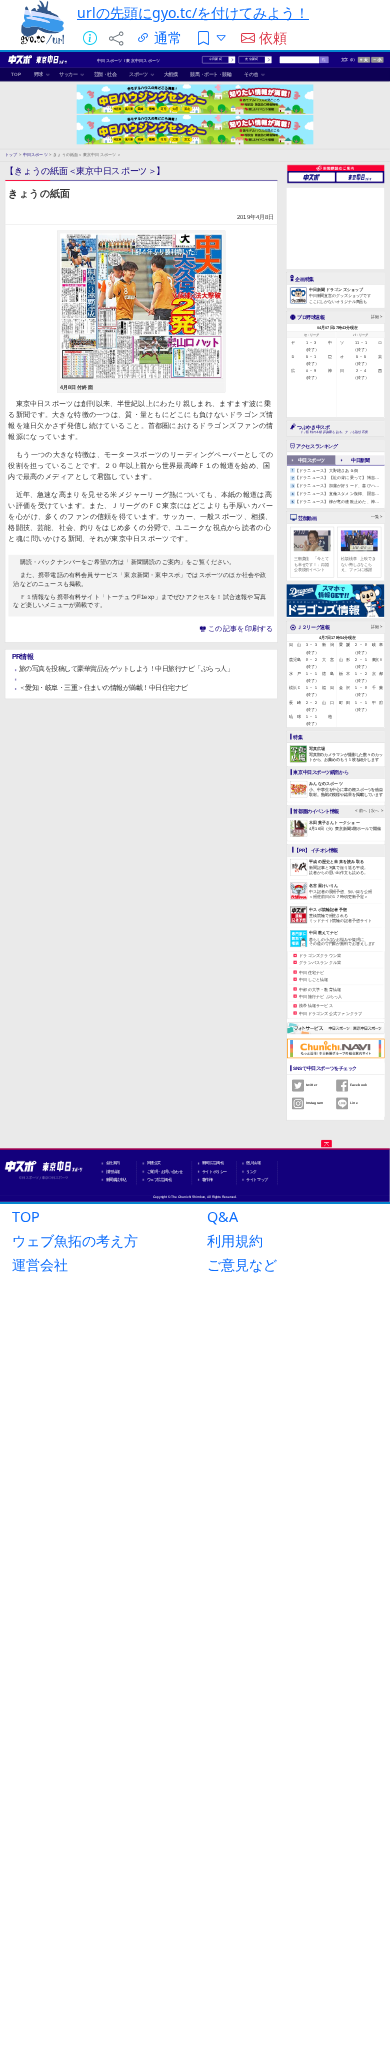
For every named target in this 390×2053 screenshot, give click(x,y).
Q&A (222, 1216)
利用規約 (235, 1240)
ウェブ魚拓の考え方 (75, 1240)
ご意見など (242, 1264)
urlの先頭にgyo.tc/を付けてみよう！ (193, 12)
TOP (26, 1216)
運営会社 (40, 1264)
